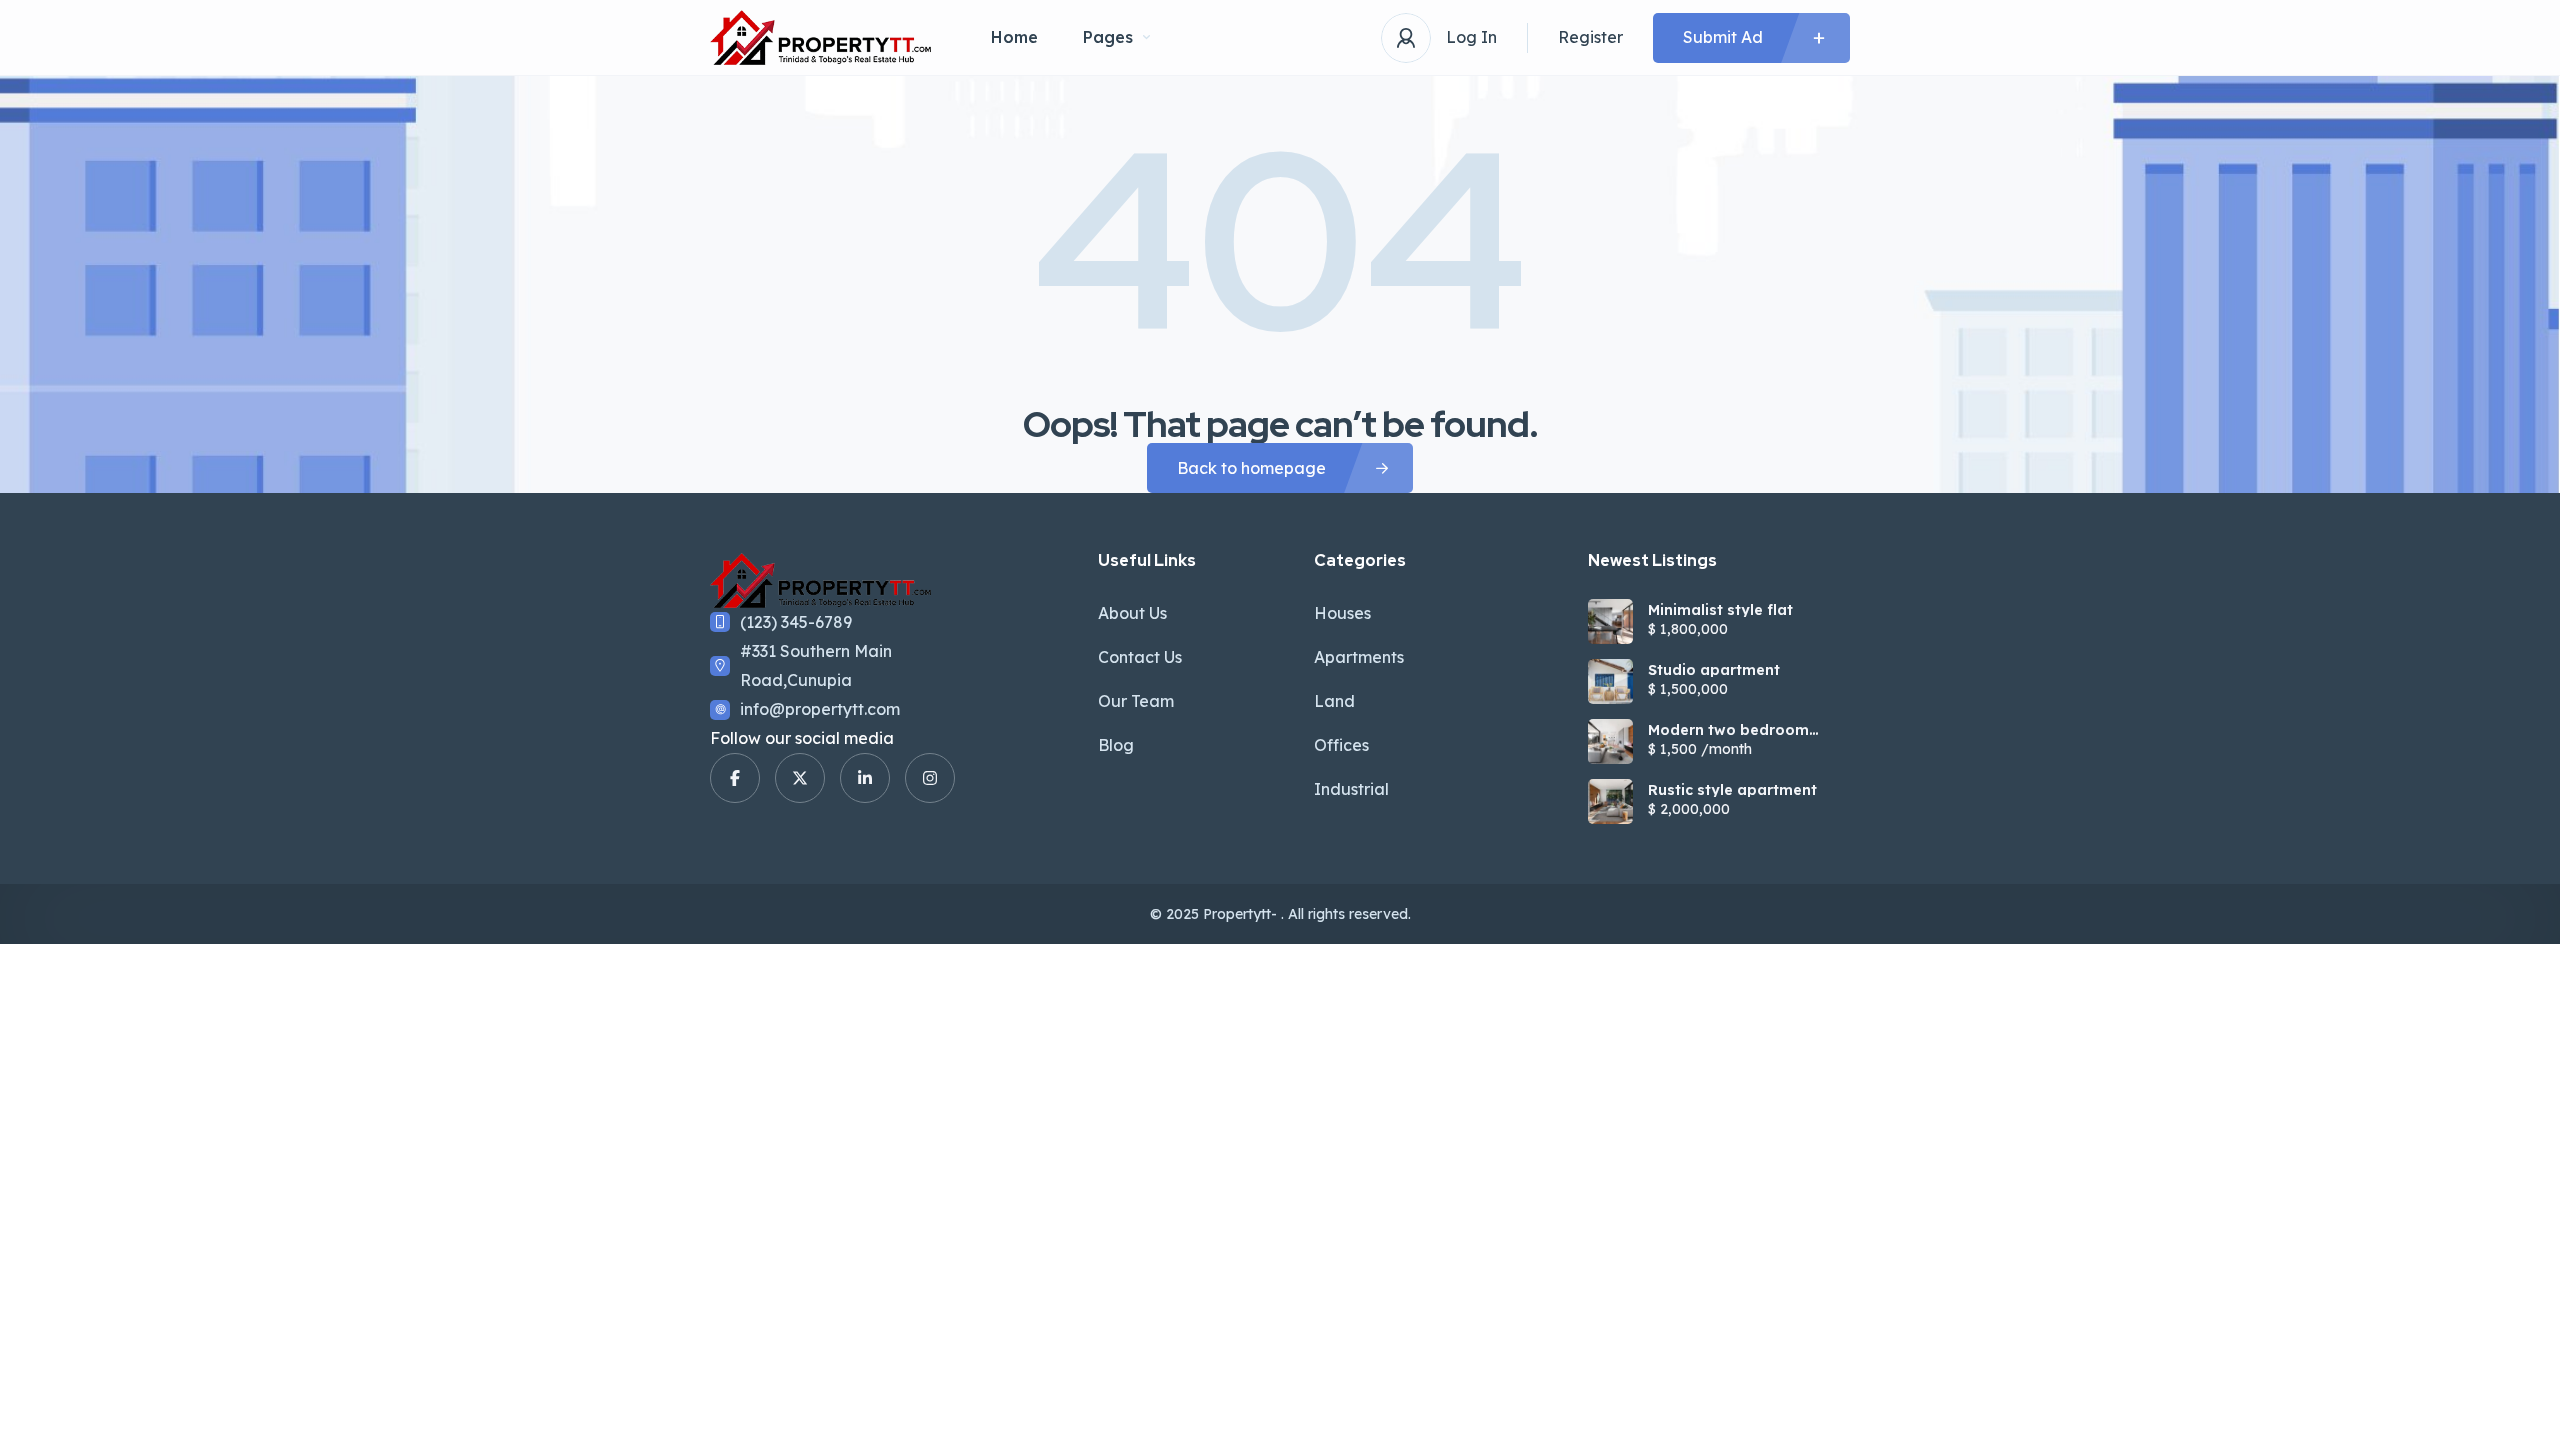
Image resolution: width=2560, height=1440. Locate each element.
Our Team (1136, 701)
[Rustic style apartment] (1610, 801)
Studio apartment (1714, 670)
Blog (1116, 745)
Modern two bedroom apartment (1728, 730)
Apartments (1359, 657)
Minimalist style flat (1720, 610)
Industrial (1351, 789)
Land (1334, 701)
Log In (1471, 37)
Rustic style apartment (1732, 790)
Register (1590, 37)
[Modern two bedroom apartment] (1610, 741)
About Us (1132, 613)
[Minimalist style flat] (1610, 621)
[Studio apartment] (1610, 681)
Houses (1342, 613)
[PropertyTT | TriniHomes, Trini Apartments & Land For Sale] (820, 37)
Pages (1108, 37)
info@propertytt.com (820, 709)
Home (1014, 37)
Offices (1341, 745)
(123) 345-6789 (796, 622)
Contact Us (1140, 657)
